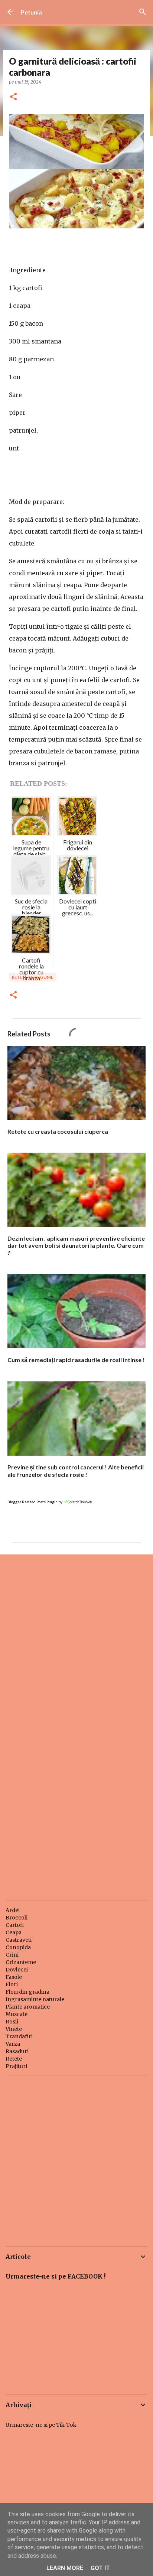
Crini (12, 1955)
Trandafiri (19, 2036)
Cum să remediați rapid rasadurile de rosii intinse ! (76, 1360)
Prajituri (16, 2066)
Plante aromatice (28, 2007)
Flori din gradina (27, 1992)
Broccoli (17, 1918)
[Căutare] (143, 12)
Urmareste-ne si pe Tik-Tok (41, 2425)
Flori (12, 1984)
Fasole (14, 1977)
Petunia (31, 12)
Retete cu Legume (33, 977)
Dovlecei (17, 1970)
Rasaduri (17, 2051)
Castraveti (19, 1940)
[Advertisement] (76, 1642)
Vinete (14, 2029)
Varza (13, 2044)
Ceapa (14, 1932)
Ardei (13, 1910)
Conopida (18, 1947)
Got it (100, 2568)
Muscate (17, 2014)
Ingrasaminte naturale (35, 1999)
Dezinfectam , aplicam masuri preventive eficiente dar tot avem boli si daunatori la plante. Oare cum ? (76, 1245)
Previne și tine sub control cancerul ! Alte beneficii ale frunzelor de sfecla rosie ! (76, 1471)
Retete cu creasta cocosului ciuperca (58, 1131)
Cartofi (15, 1925)
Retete (14, 2059)
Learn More (65, 2568)
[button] (13, 97)
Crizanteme (21, 1962)
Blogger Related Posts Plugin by (35, 1502)
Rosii (12, 2022)
